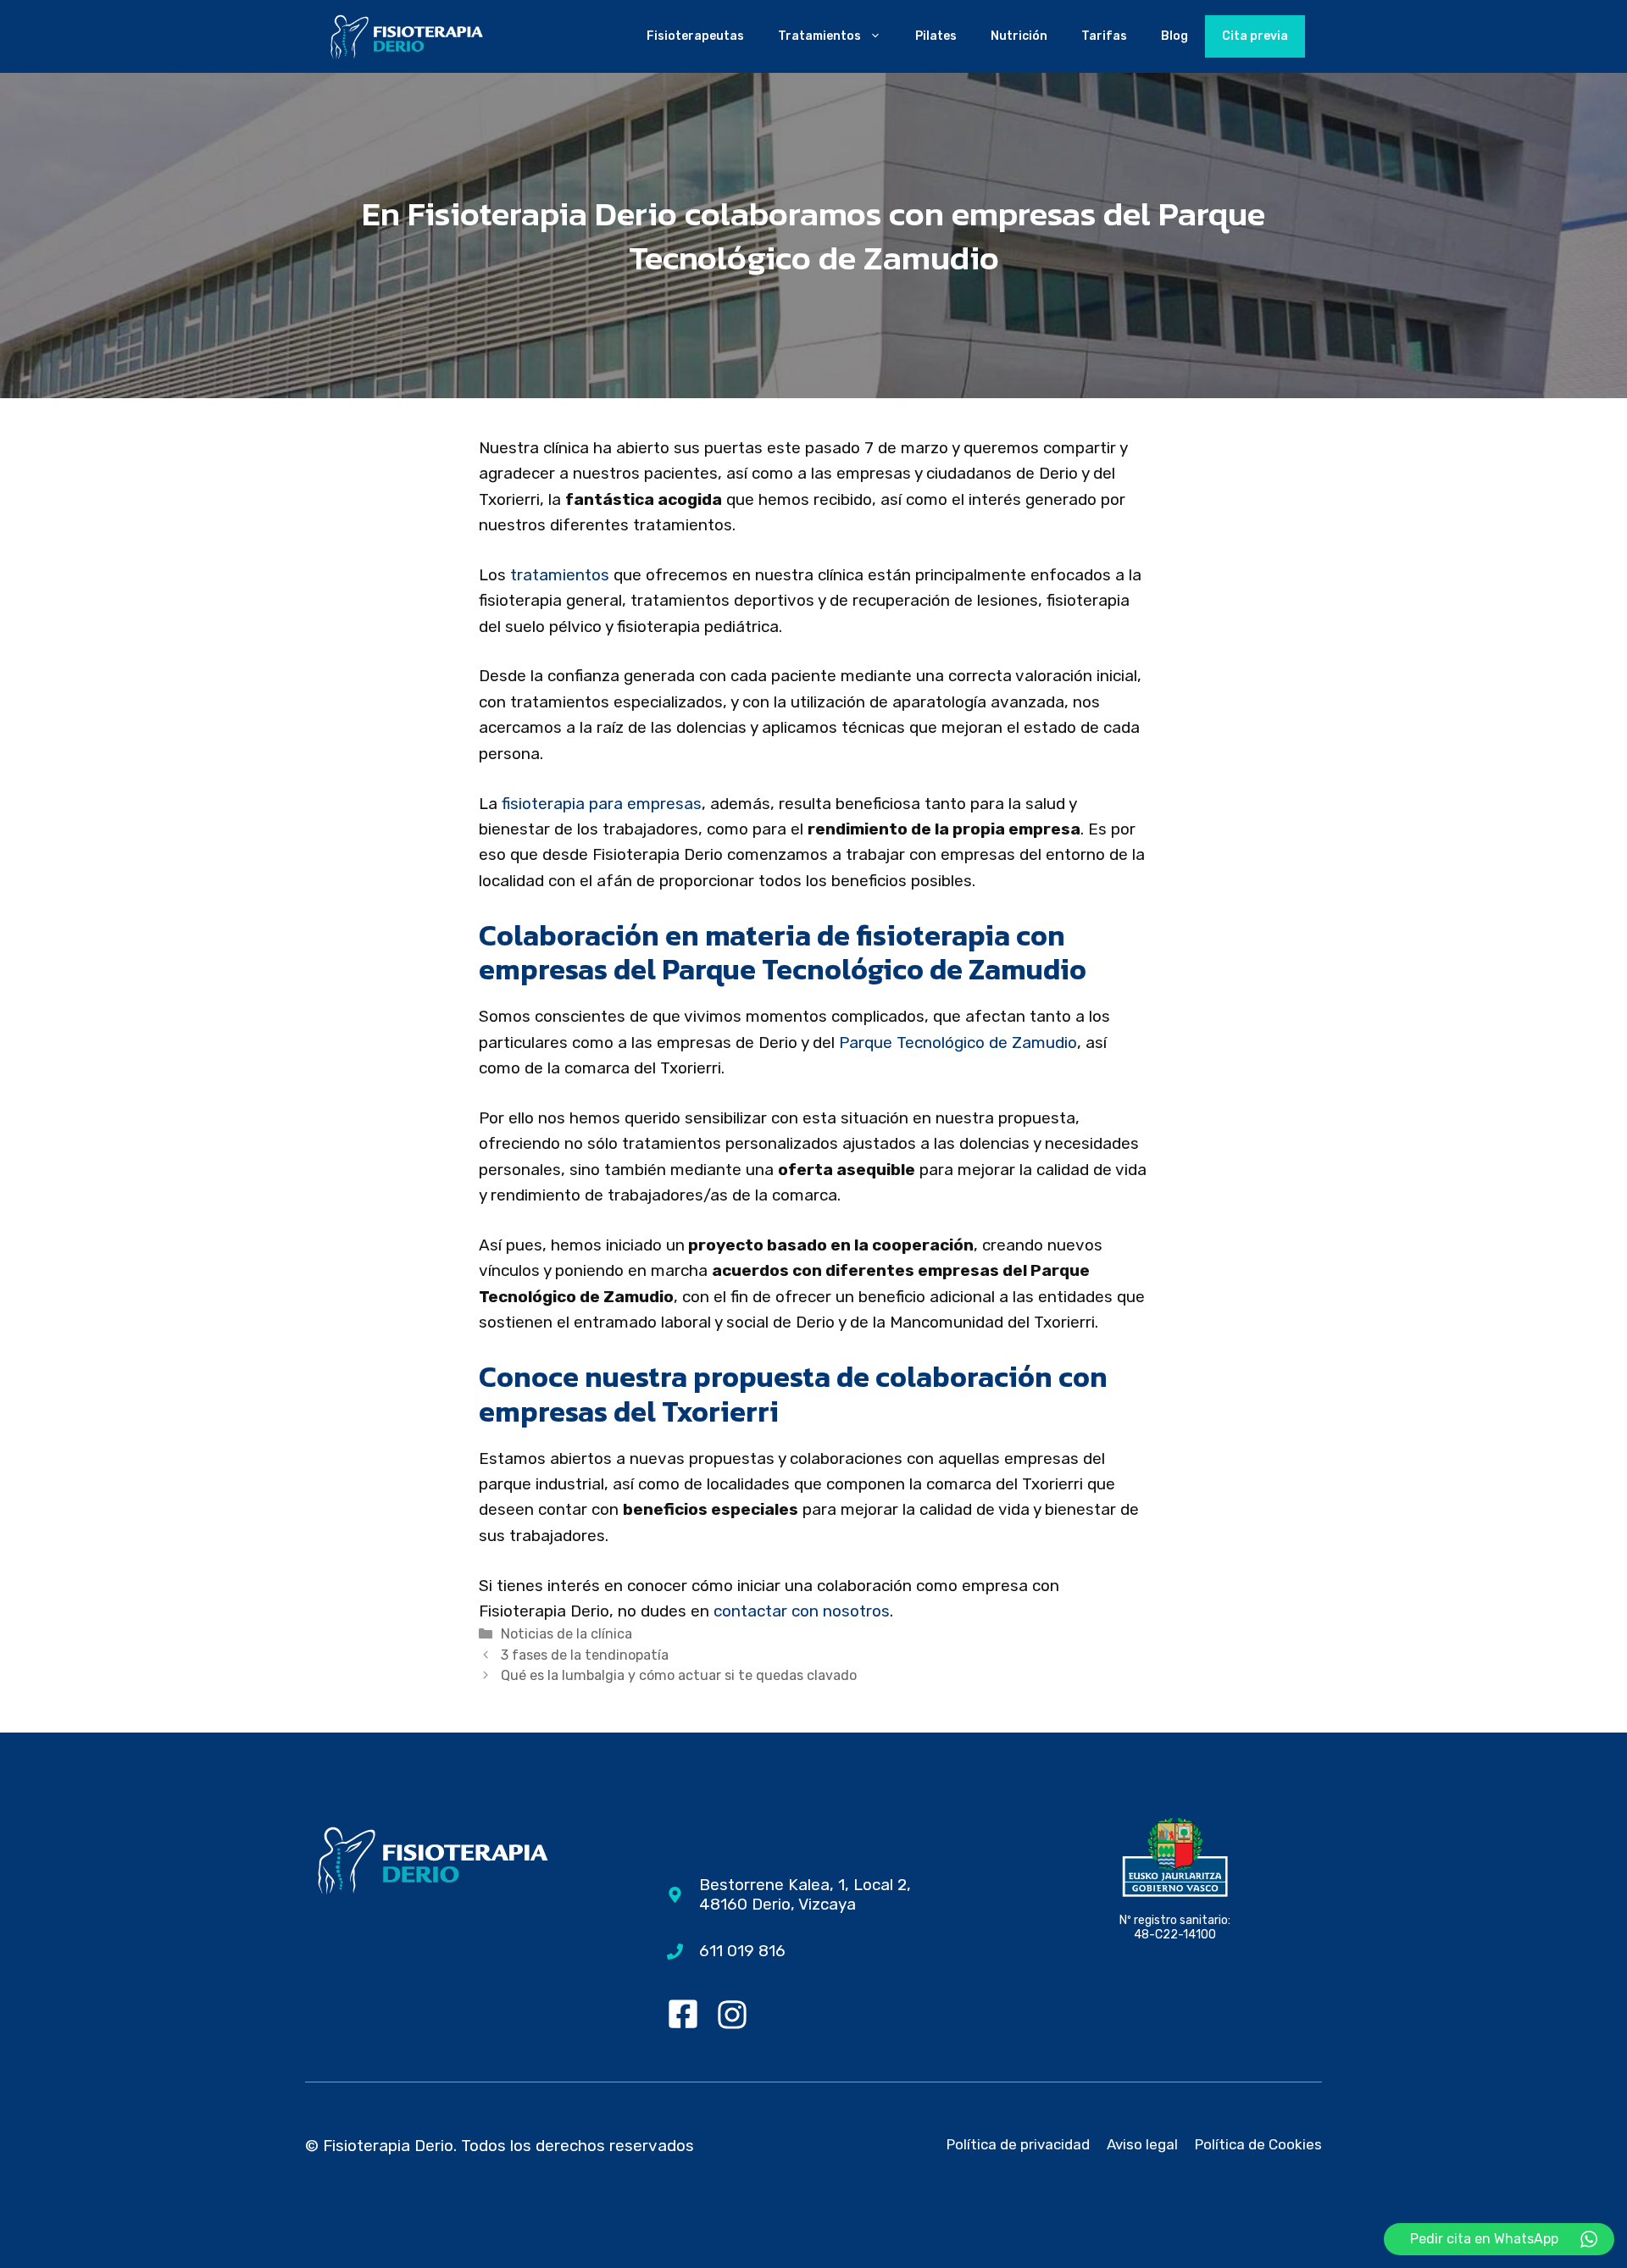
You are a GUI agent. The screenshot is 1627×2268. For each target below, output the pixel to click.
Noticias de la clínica (566, 1634)
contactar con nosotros (802, 1611)
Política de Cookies (1258, 2144)
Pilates (936, 36)
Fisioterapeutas (695, 36)
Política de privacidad (1018, 2144)
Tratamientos (819, 36)
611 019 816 (742, 1951)
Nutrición (1019, 36)
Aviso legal (1142, 2144)
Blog (1174, 36)
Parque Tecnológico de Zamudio (958, 1043)
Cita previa (1255, 36)
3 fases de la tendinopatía (585, 1655)
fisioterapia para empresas (602, 804)
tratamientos (560, 575)
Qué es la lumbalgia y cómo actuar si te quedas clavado (679, 1675)
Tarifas (1104, 36)
